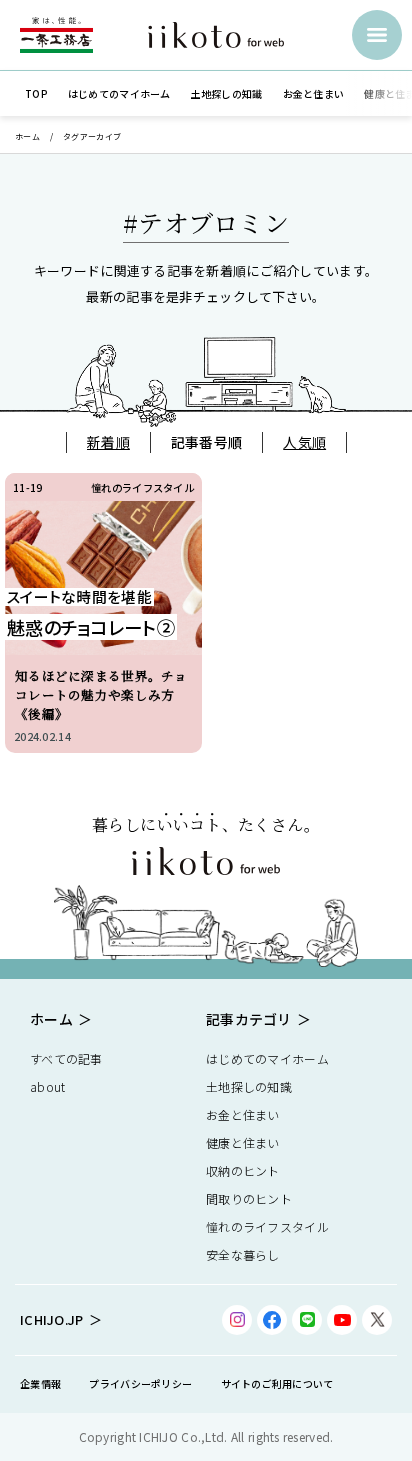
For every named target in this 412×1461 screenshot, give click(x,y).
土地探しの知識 (249, 1086)
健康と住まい (243, 1142)
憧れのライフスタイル (267, 1226)
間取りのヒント (249, 1198)
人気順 (304, 442)
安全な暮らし (243, 1254)
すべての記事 (66, 1058)
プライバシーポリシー (140, 1383)
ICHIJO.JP (52, 1319)
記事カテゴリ (249, 1019)
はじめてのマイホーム (267, 1058)
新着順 (108, 442)
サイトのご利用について (277, 1383)
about (47, 1086)
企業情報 (40, 1383)
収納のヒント (243, 1170)
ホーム (27, 136)
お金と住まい (243, 1114)
